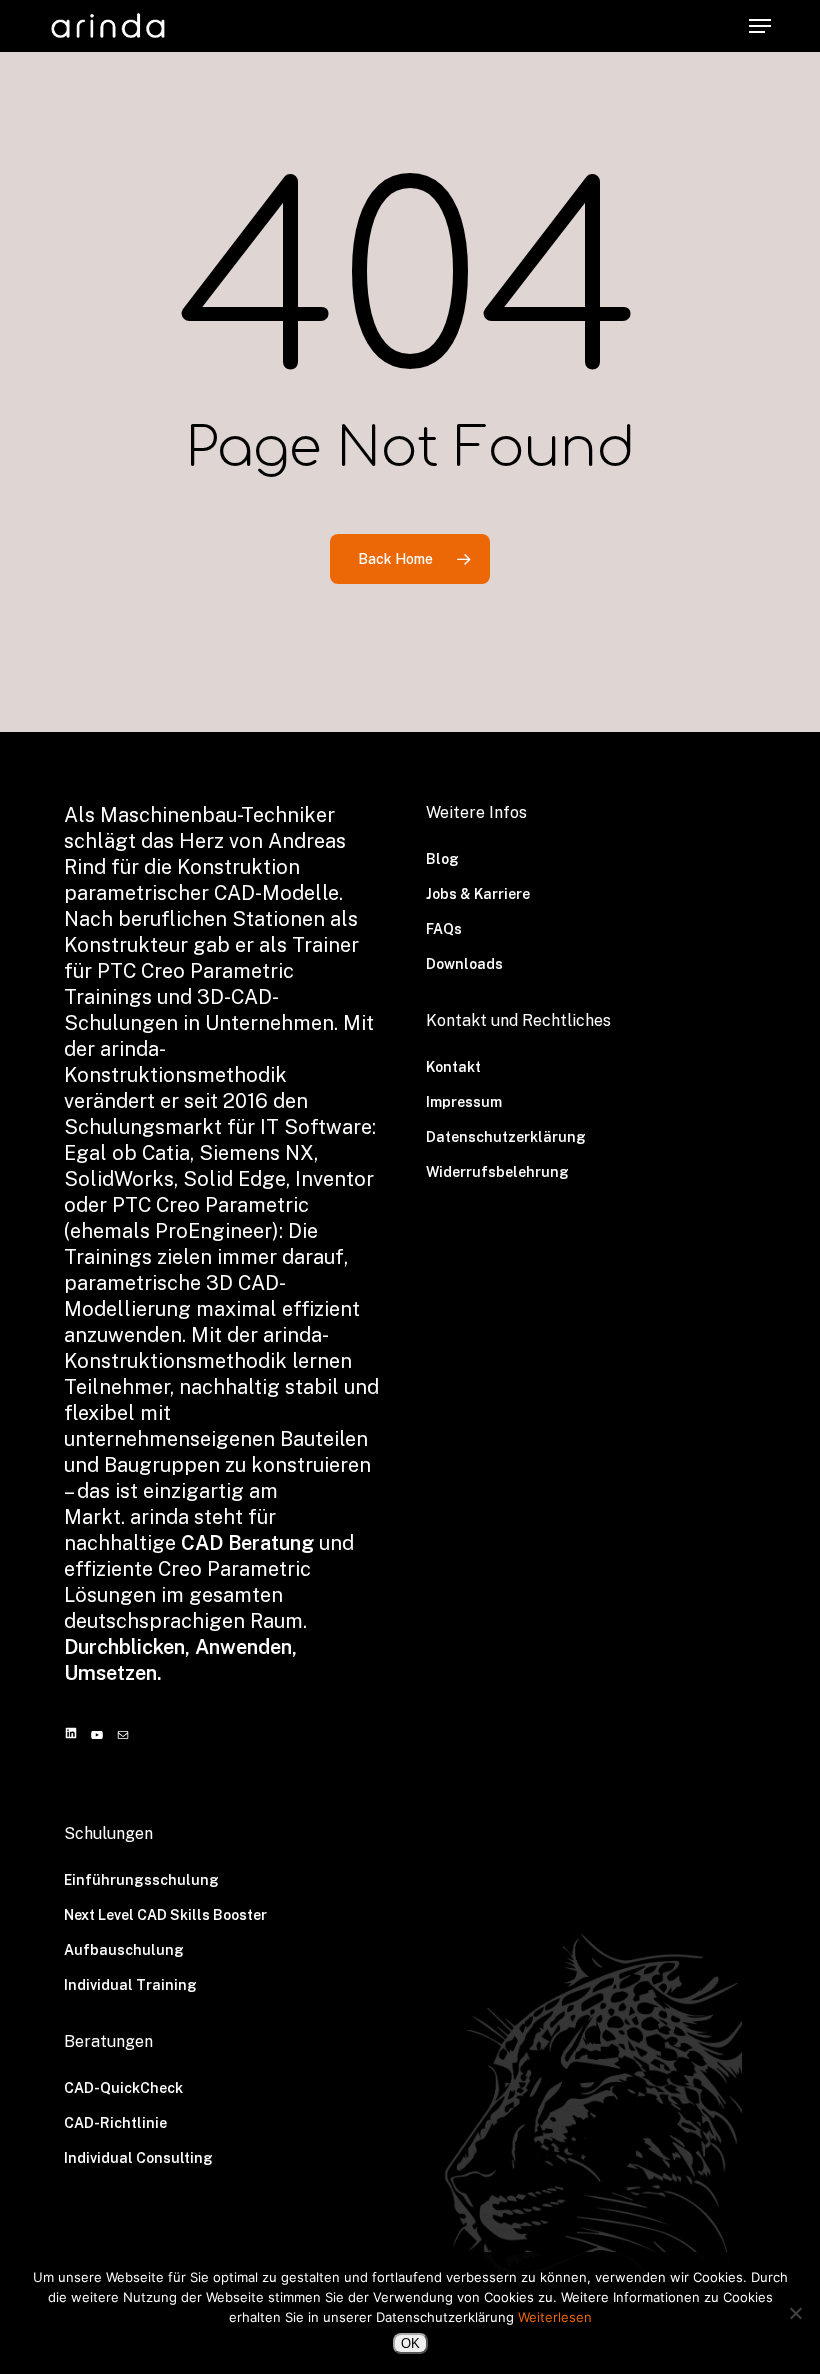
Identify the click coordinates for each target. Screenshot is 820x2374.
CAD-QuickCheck (123, 2088)
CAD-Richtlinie (115, 2123)
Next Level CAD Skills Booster (165, 1915)
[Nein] (795, 2313)
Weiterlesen (555, 2317)
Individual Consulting (138, 2158)
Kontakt (453, 1067)
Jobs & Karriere (478, 894)
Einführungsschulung (141, 1880)
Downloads (464, 964)
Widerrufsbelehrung (497, 1172)
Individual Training (130, 1985)
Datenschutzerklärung (506, 1137)
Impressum (464, 1102)
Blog (442, 859)
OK (410, 2343)
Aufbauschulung (124, 1950)
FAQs (444, 929)
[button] (760, 26)
